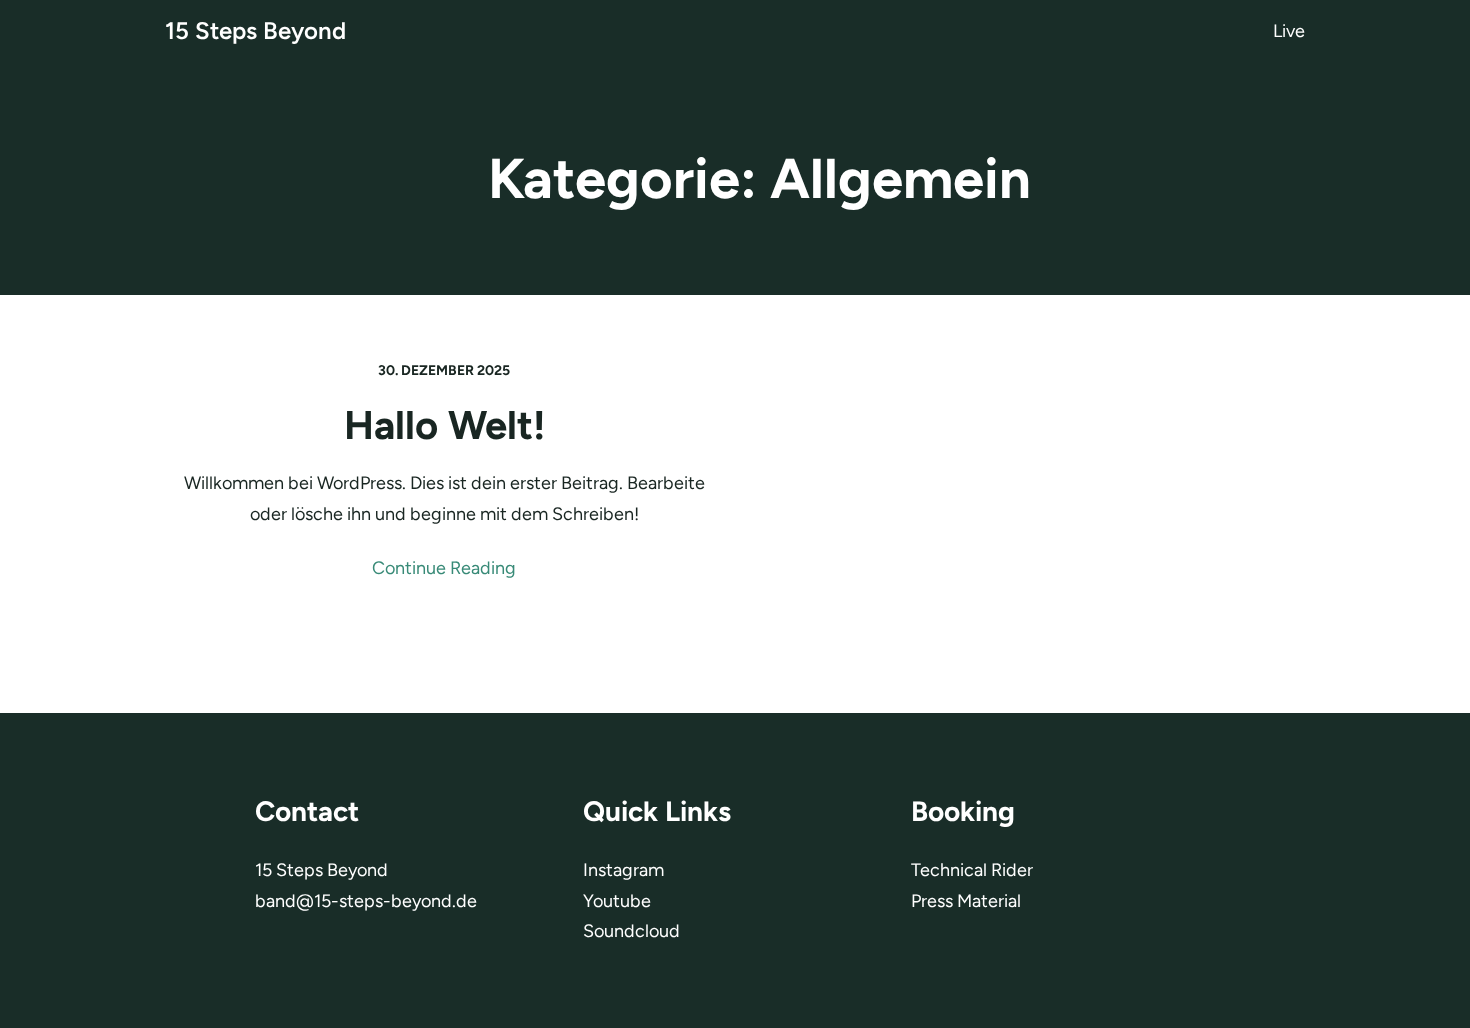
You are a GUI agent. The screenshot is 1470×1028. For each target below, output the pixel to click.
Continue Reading (444, 568)
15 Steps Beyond (255, 30)
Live (1289, 31)
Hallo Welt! (444, 425)
